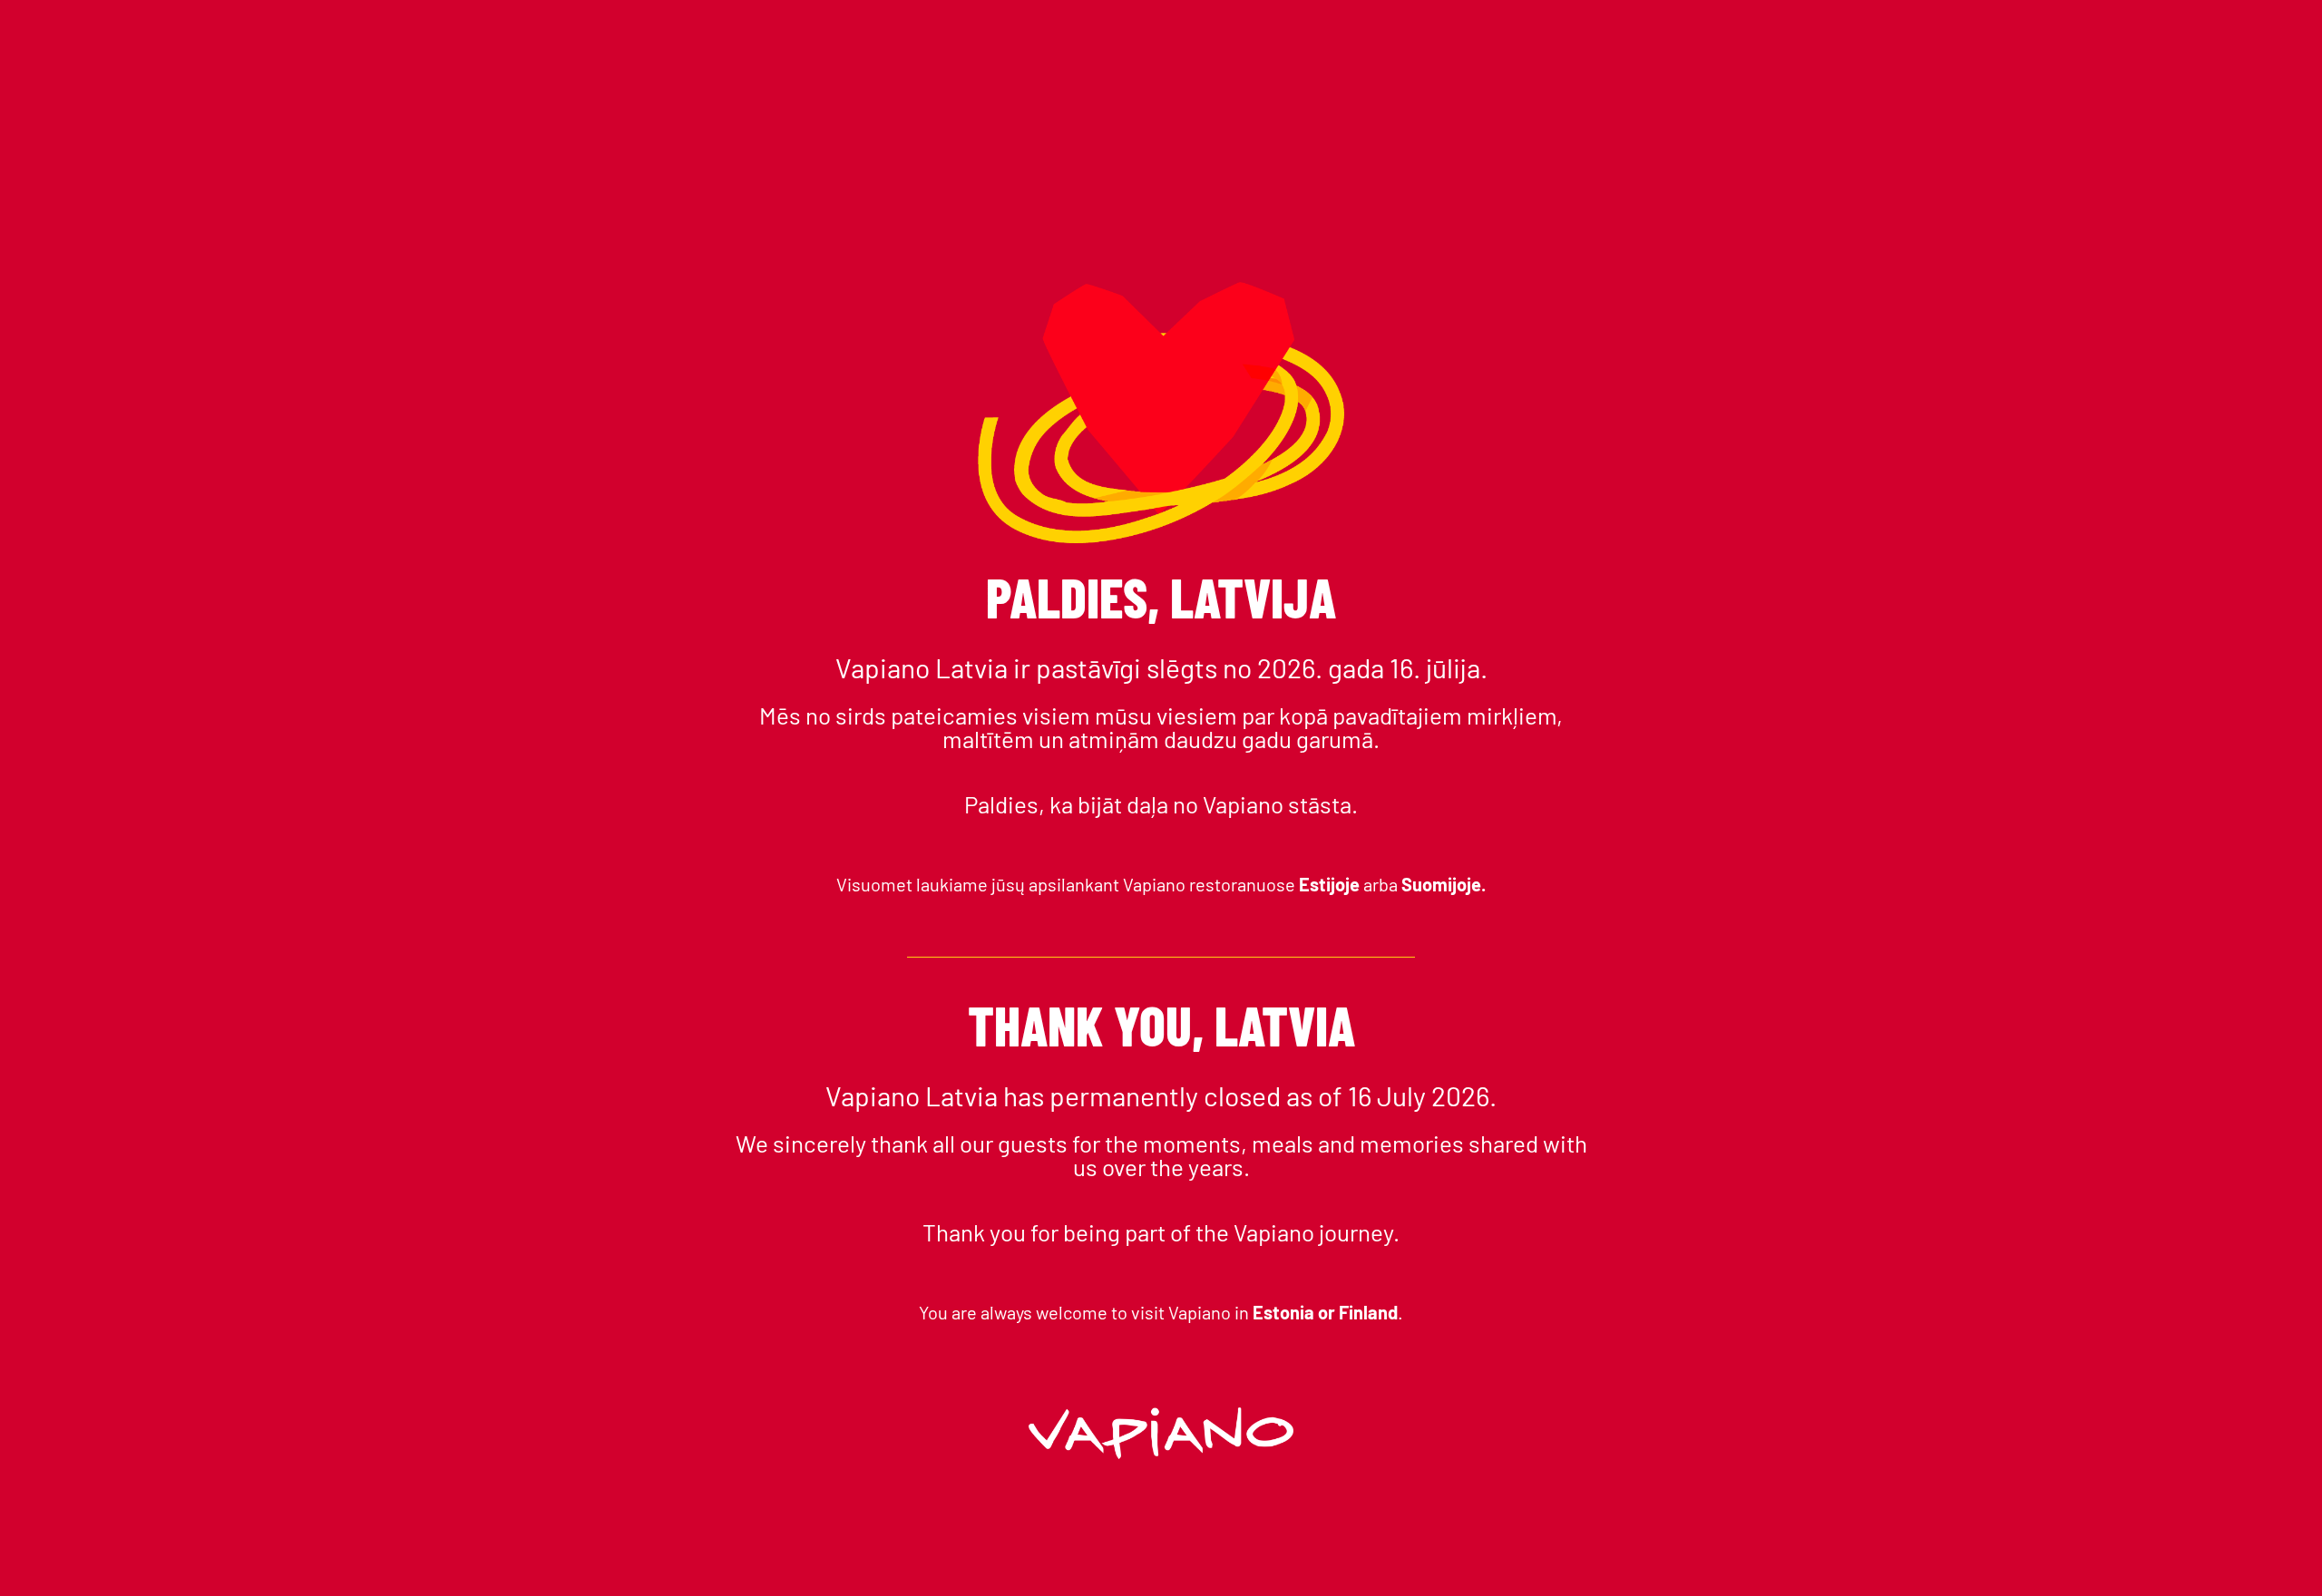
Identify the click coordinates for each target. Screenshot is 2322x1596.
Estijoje (1331, 884)
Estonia (1285, 1312)
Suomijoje (1441, 884)
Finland (1368, 1312)
